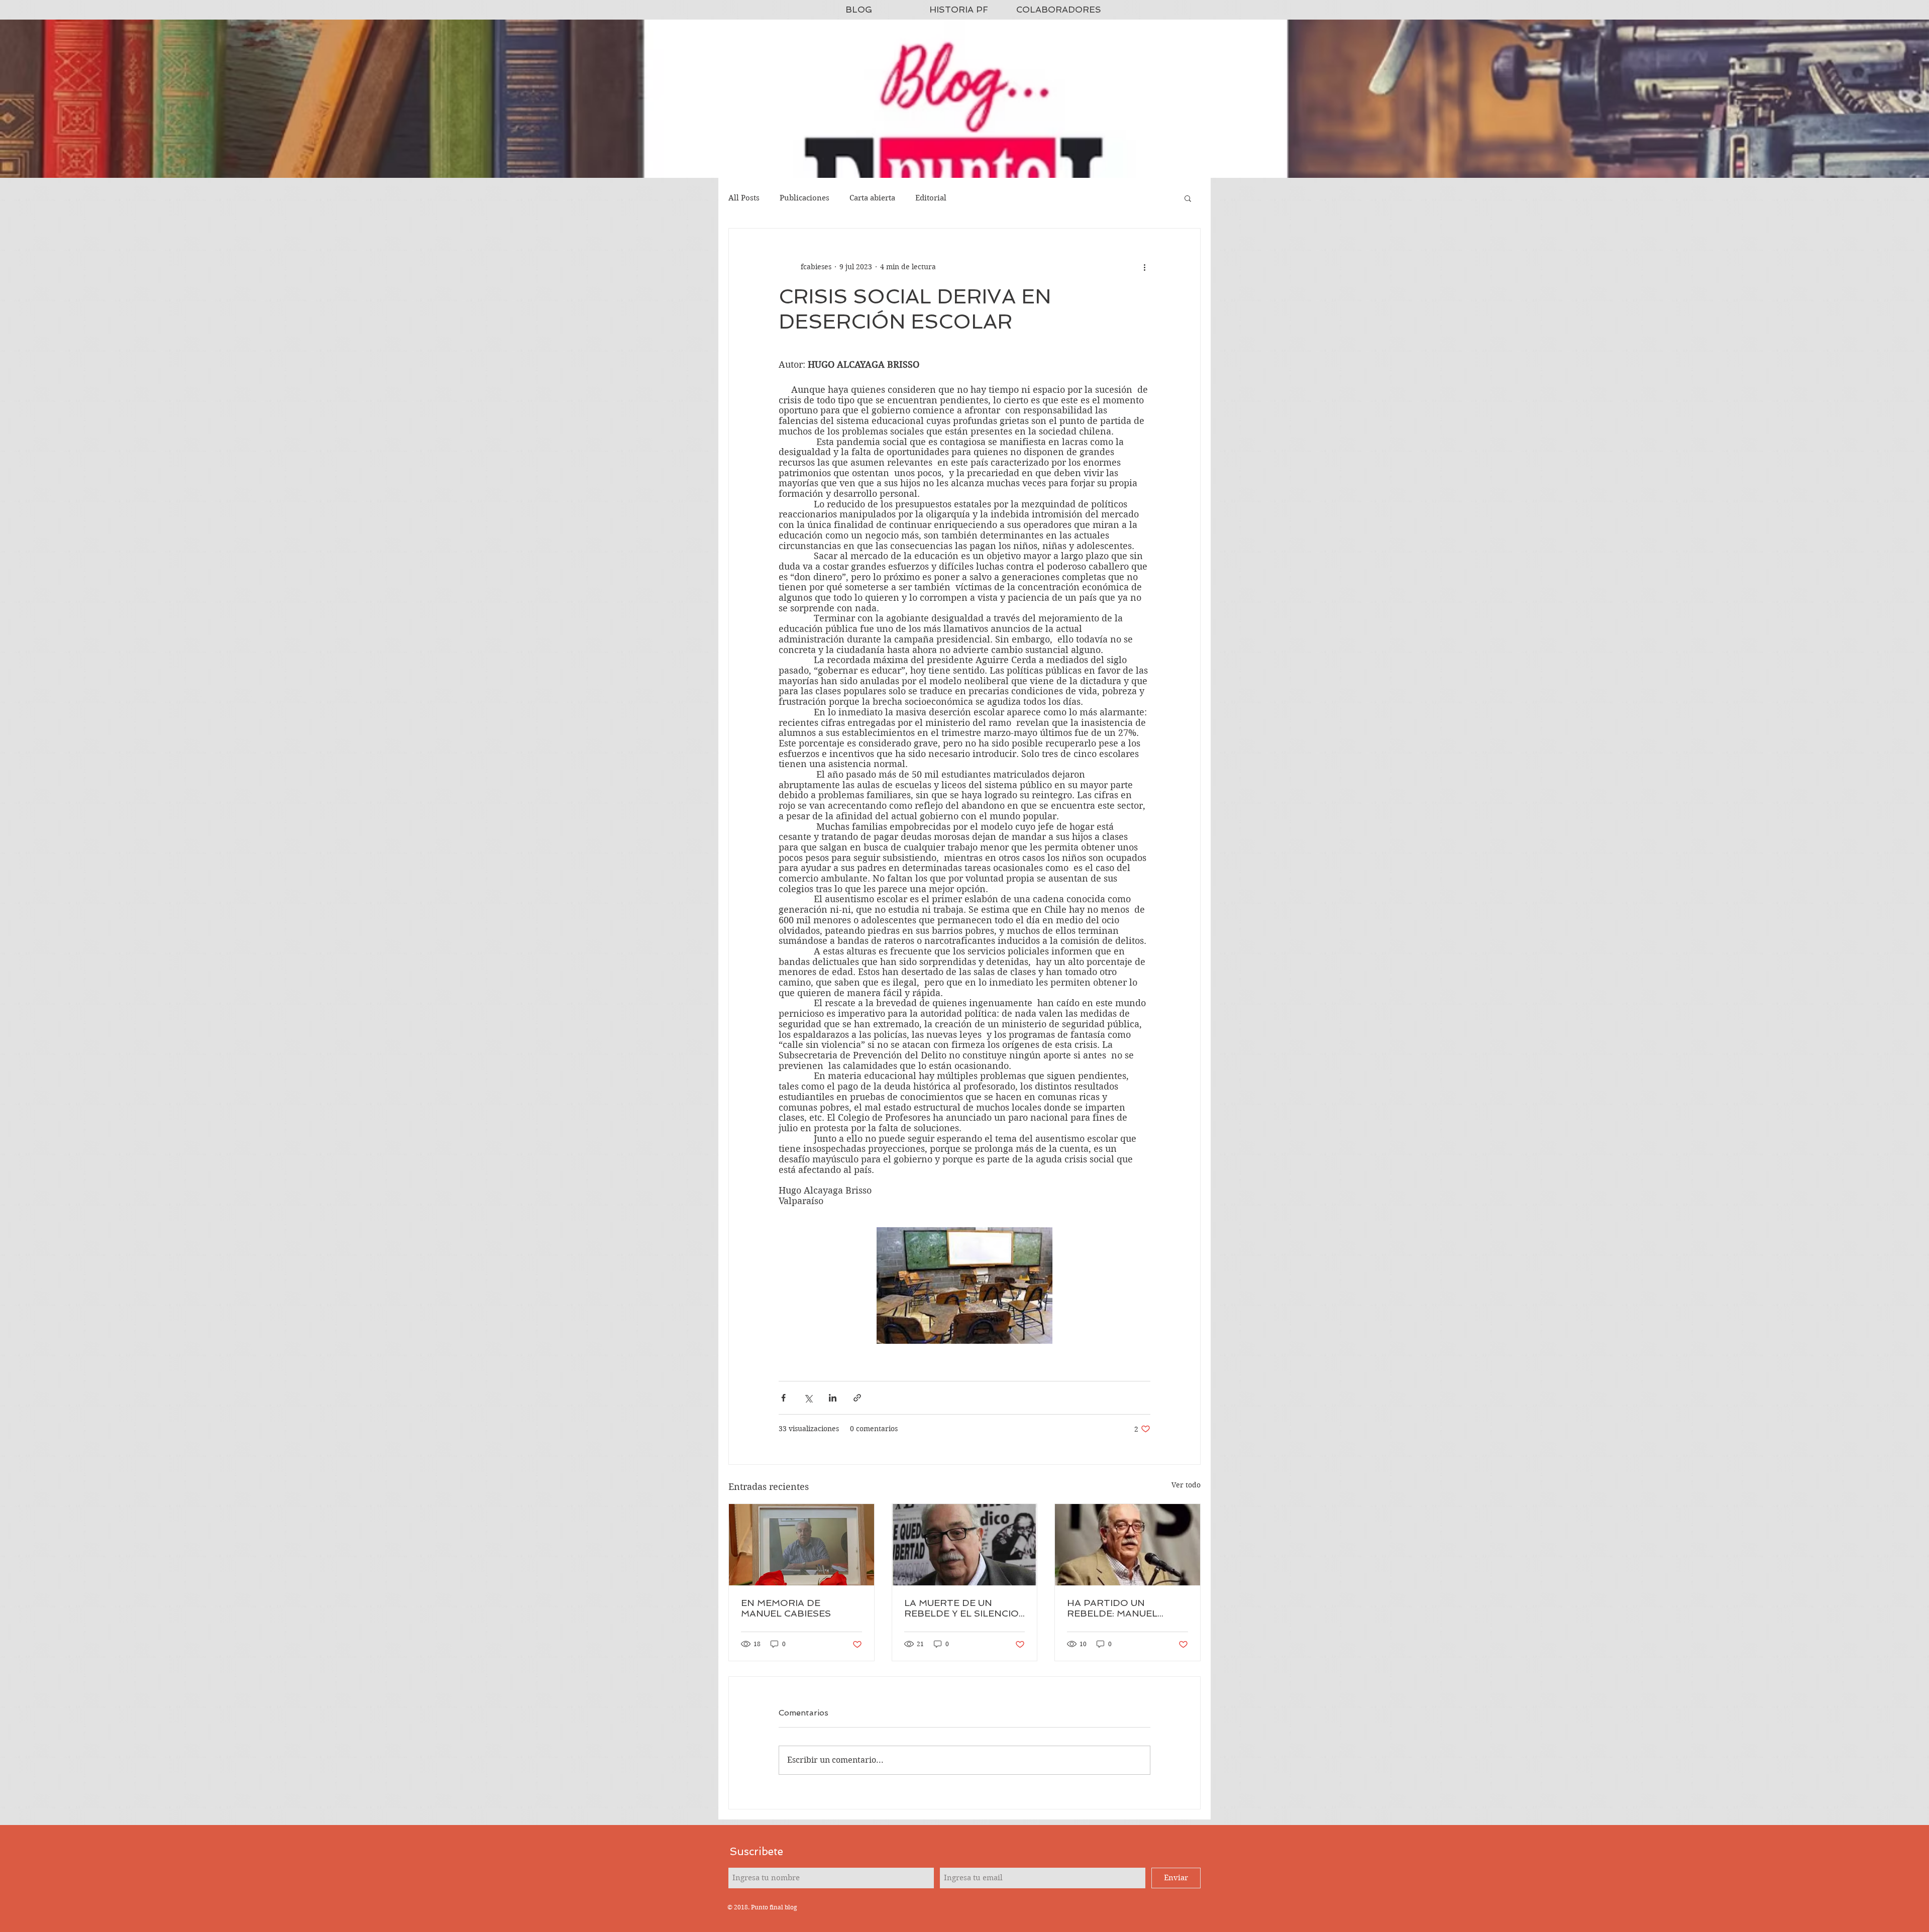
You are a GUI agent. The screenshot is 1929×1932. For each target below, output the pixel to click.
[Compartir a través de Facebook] (783, 1398)
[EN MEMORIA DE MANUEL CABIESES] (801, 1545)
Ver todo (1186, 1485)
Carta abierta (872, 198)
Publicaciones (805, 198)
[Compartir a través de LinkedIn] (833, 1398)
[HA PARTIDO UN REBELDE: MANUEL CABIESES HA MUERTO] (1128, 1545)
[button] (1188, 198)
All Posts (744, 198)
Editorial (931, 198)
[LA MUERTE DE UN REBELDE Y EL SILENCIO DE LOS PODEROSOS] (965, 1545)
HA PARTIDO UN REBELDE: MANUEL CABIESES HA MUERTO (1121, 1608)
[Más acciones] (1144, 267)
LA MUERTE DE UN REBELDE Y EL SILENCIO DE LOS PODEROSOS (961, 1608)
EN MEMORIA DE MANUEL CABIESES (786, 1608)
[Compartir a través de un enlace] (857, 1398)
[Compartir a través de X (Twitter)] (808, 1398)
